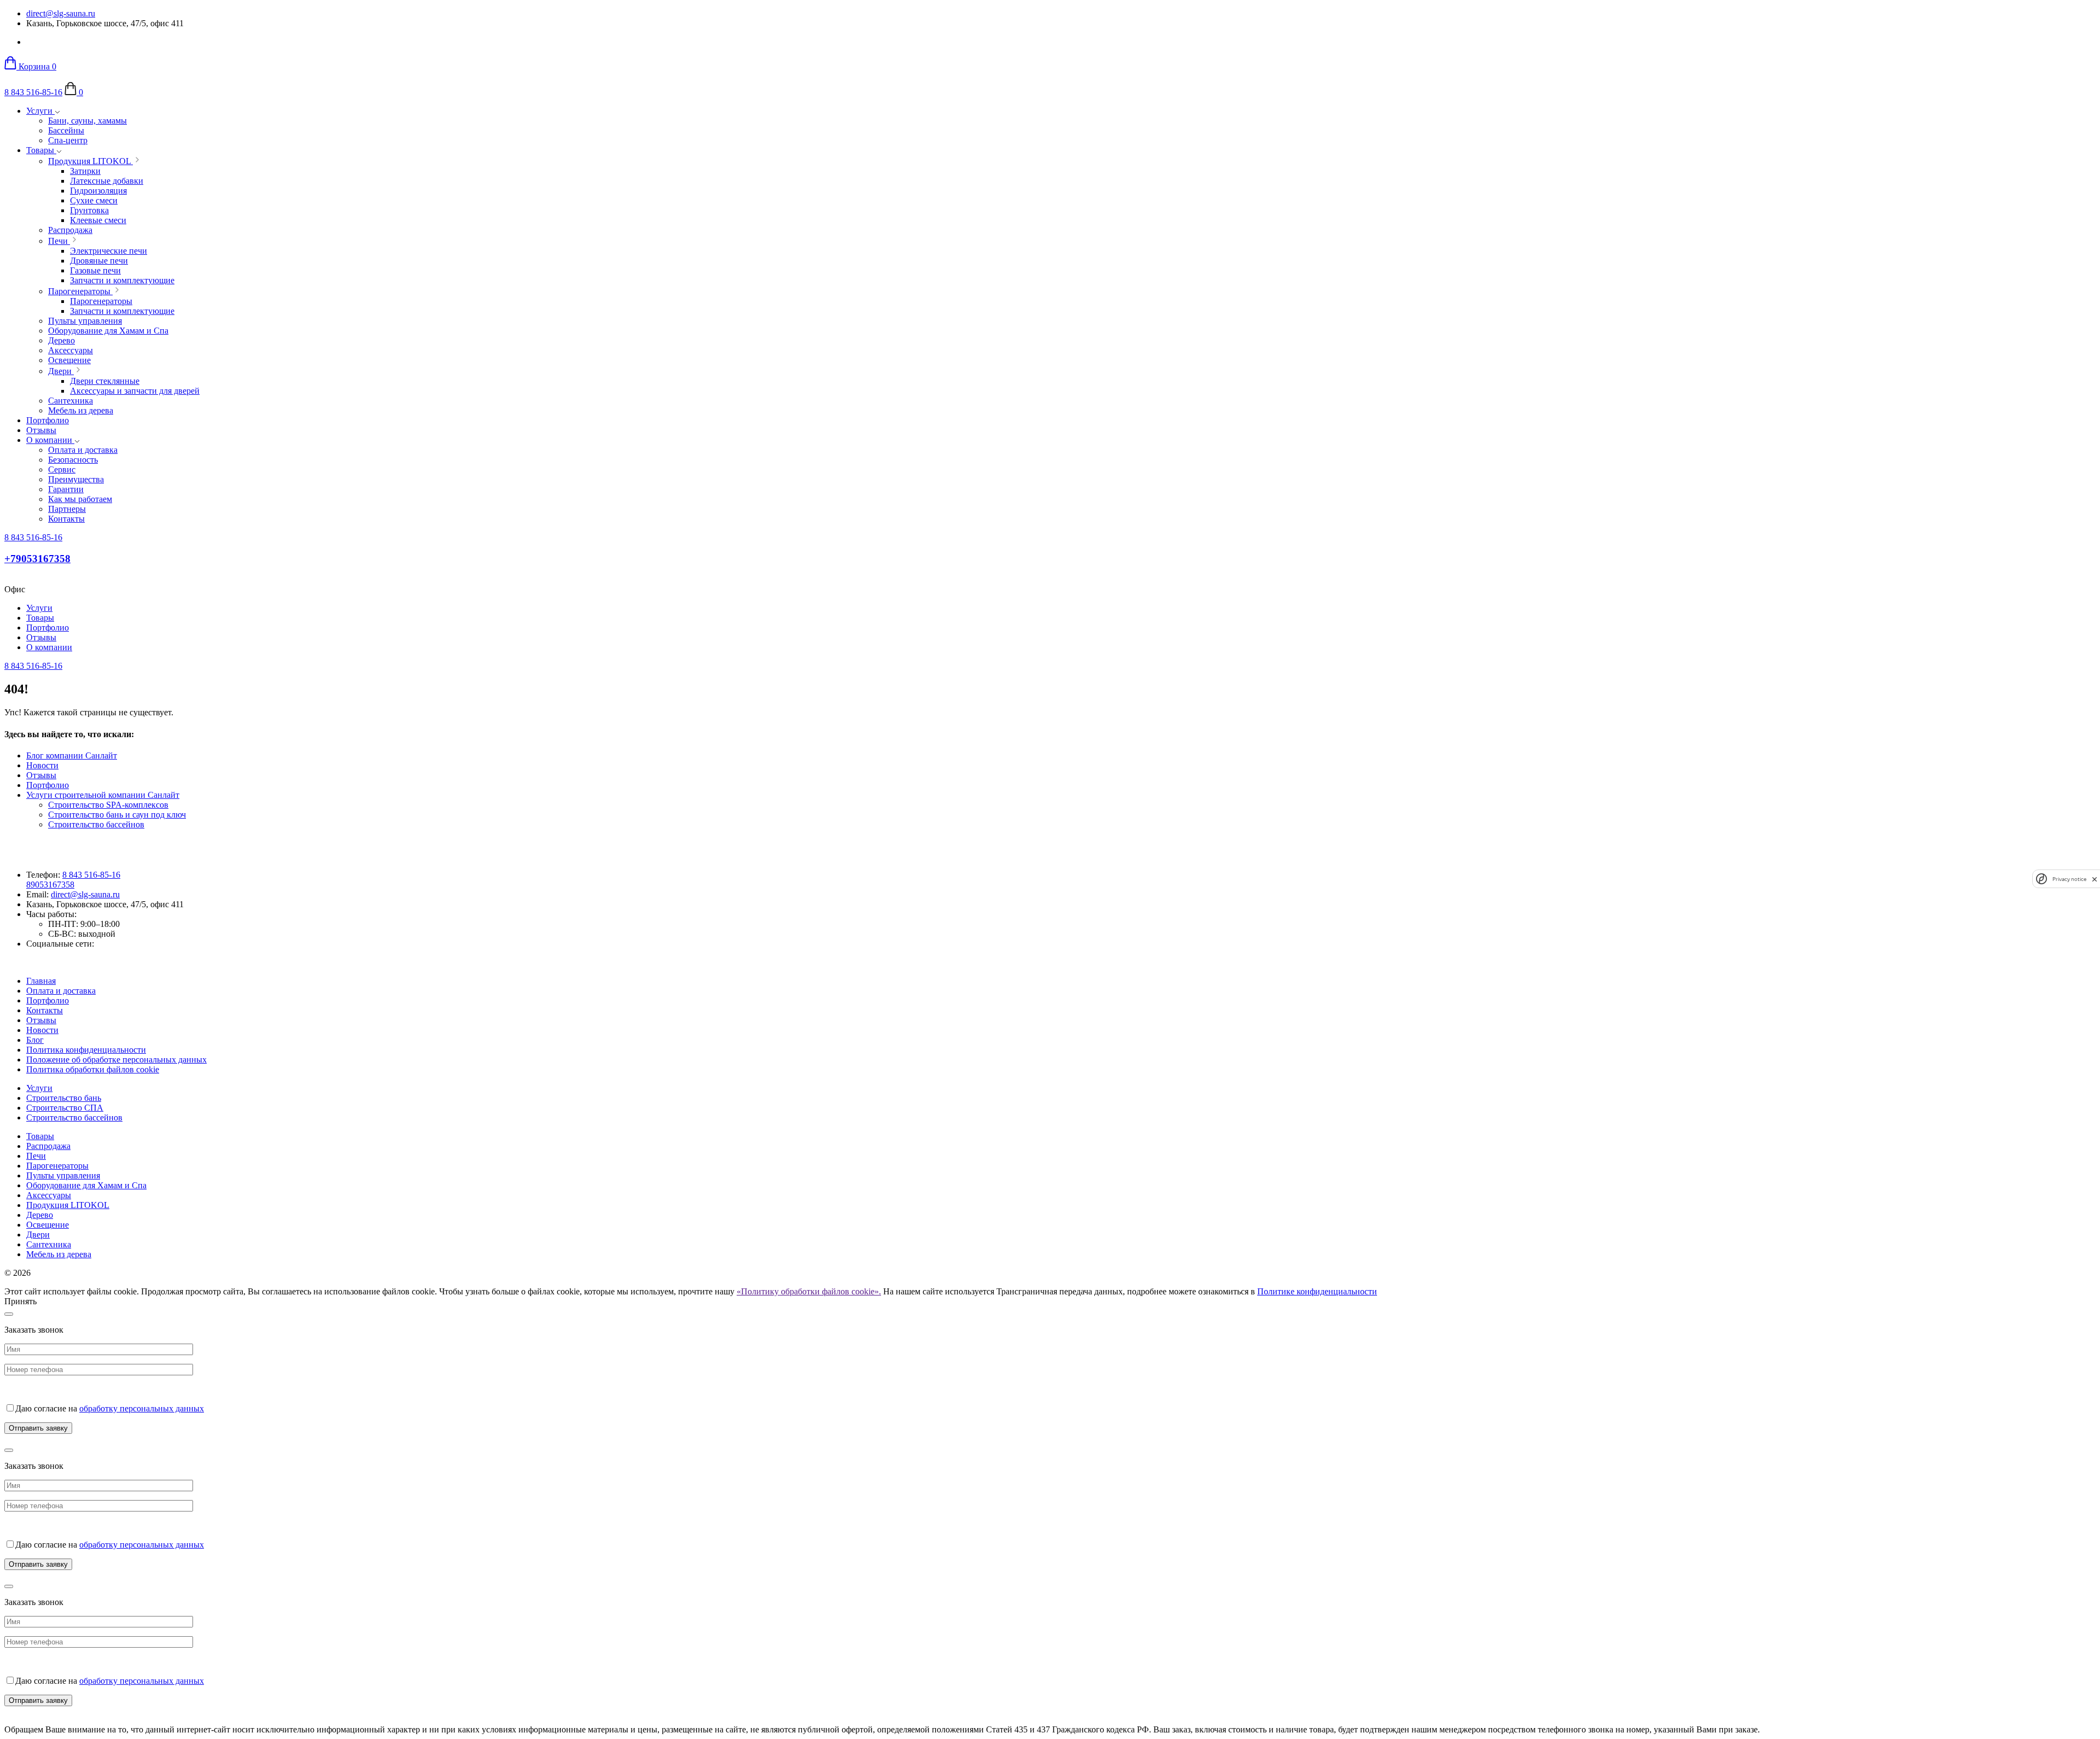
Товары (41, 150)
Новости (42, 765)
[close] (2095, 879)
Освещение (48, 1225)
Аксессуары (49, 1195)
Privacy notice (2069, 879)
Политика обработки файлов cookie (93, 1069)
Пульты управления (63, 1175)
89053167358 (50, 885)
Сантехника (49, 1244)
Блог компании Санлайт (72, 755)
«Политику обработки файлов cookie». (809, 1291)
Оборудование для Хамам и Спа (86, 1185)
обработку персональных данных (142, 1408)
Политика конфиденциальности (86, 1050)
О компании (50, 440)
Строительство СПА (65, 1108)
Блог (35, 1040)
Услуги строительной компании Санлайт (103, 795)
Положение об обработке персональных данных (116, 1060)
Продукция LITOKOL (68, 1205)
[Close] (9, 1314)
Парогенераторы (57, 1166)
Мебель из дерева (59, 1254)
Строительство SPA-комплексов (108, 805)
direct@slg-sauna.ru (61, 13)
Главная (41, 981)
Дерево (40, 1215)
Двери (38, 1235)
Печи (36, 1156)
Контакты (45, 1010)
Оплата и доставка (61, 991)
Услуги (40, 111)
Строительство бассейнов (96, 824)
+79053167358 (37, 559)
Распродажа (48, 1146)
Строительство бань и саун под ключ (117, 815)
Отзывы (41, 430)
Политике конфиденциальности (1317, 1291)
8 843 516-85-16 (33, 92)
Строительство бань (64, 1098)
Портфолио (48, 420)
